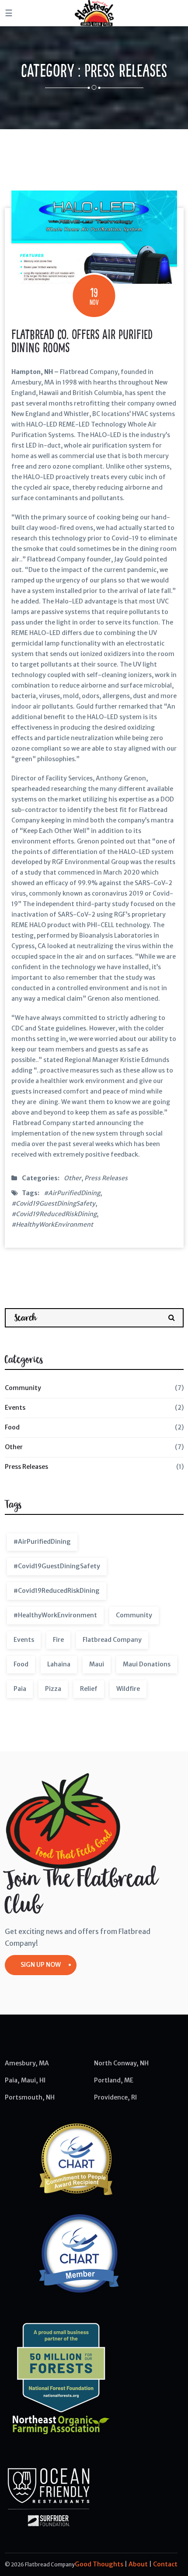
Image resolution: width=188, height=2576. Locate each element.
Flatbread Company (112, 1640)
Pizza (53, 1689)
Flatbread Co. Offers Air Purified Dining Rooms (82, 341)
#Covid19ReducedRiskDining (54, 1214)
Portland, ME (114, 2080)
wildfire (128, 1689)
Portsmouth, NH (30, 2097)
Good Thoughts (99, 2564)
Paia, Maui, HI (25, 2080)
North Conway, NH (121, 2063)
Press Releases (106, 1178)
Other (73, 1178)
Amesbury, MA (27, 2063)
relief (89, 1689)
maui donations (147, 1664)
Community (23, 1388)
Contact (165, 2564)
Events (15, 1408)
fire (58, 1640)
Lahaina (59, 1664)
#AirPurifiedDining (72, 1193)
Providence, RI (115, 2097)
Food (12, 1427)
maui (97, 1664)
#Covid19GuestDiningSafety (53, 1203)
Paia (20, 1689)
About (138, 2564)
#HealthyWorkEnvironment (52, 1224)
